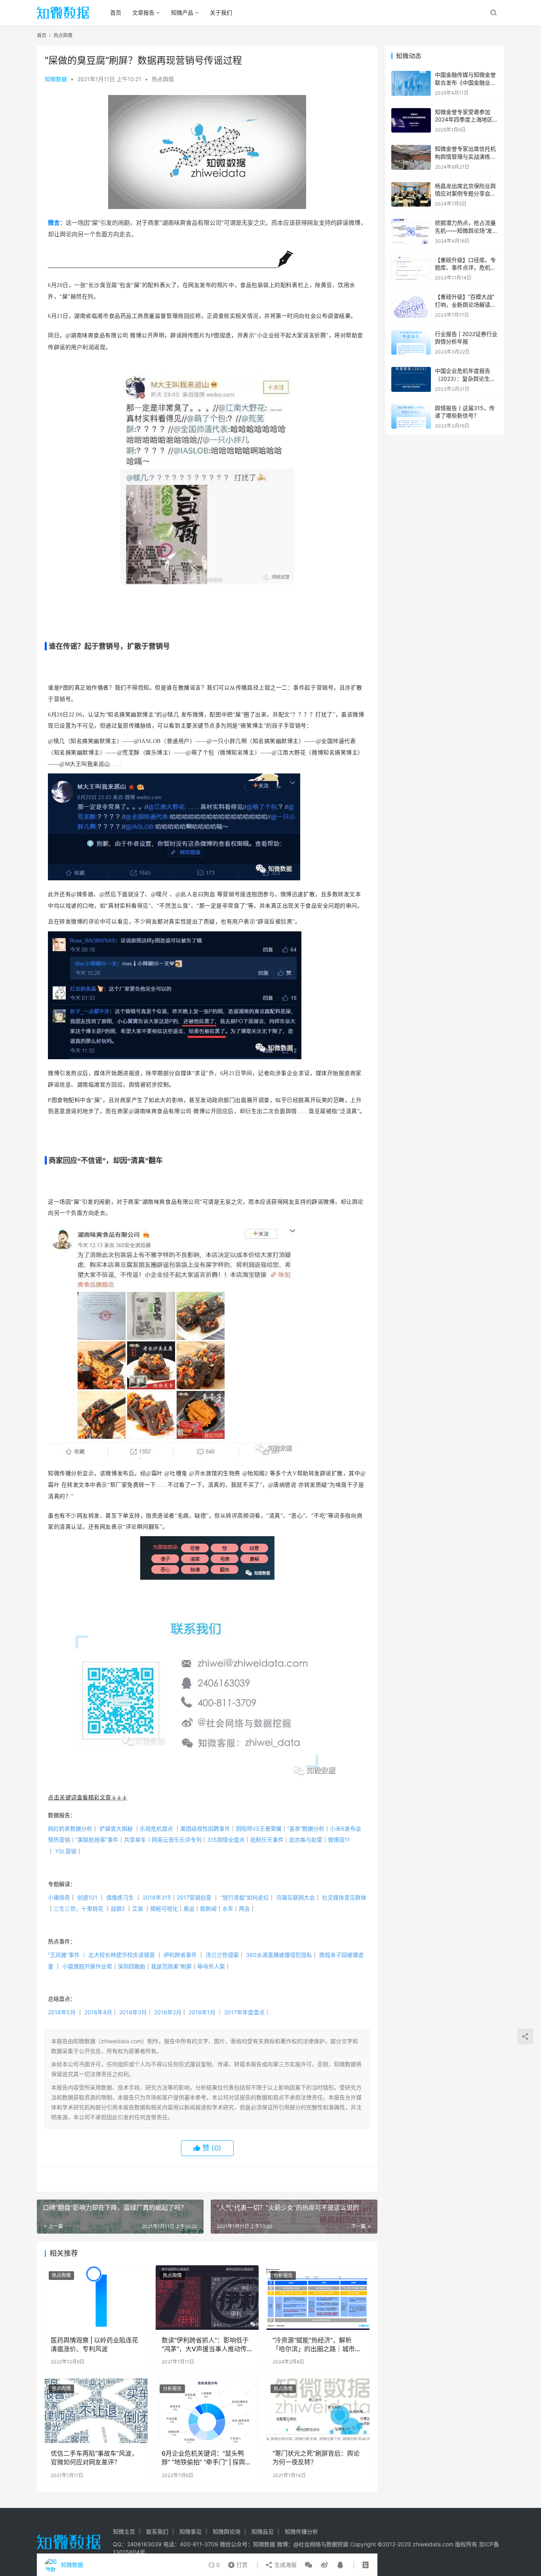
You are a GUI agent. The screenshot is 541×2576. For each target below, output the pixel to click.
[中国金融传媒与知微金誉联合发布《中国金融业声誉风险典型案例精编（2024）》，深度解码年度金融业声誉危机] (411, 83)
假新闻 (208, 1908)
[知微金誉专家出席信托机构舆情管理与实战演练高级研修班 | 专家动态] (411, 157)
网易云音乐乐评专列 (179, 1840)
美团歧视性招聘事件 (208, 1828)
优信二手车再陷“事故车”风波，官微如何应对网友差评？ (94, 2458)
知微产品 (182, 12)
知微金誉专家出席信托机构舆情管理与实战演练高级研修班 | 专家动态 (465, 156)
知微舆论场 (227, 2531)
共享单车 (138, 1840)
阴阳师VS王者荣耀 (261, 1828)
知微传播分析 (301, 2531)
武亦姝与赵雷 (309, 1840)
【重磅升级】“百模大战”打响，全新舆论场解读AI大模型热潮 (465, 304)
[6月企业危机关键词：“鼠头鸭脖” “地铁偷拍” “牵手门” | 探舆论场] (207, 2411)
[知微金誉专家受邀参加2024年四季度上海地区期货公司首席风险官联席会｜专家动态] (411, 121)
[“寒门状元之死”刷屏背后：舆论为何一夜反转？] (318, 2411)
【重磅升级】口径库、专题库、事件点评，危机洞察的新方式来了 (465, 268)
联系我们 (157, 2531)
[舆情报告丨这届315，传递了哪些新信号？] (411, 417)
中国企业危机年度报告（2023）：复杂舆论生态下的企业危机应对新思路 (465, 378)
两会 (244, 1908)
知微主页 (124, 2531)
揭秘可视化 (164, 1908)
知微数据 (56, 79)
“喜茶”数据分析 (309, 1828)
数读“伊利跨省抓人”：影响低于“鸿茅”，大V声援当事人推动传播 (205, 2345)
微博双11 (339, 1840)
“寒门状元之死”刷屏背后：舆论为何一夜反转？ (316, 2458)
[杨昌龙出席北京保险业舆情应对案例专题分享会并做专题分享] (411, 195)
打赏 (236, 2563)
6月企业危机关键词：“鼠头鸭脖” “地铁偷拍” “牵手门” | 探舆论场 (207, 2458)
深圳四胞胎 (131, 1966)
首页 (116, 12)
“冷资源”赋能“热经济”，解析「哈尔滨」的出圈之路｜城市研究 (317, 2345)
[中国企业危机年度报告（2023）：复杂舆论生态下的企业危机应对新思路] (411, 379)
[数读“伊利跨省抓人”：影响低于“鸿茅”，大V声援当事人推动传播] (207, 2297)
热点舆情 (163, 79)
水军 (228, 1908)
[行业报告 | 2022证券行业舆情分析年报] (411, 343)
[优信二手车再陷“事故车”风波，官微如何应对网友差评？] (96, 2411)
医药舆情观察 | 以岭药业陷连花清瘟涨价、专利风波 (94, 2344)
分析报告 (283, 2275)
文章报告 (143, 12)
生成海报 (285, 2565)
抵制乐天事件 (270, 1840)
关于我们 (221, 12)
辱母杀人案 (211, 1966)
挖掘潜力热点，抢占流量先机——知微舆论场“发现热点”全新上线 (466, 230)
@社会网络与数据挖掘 (321, 2544)
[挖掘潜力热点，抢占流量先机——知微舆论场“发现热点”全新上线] (411, 231)
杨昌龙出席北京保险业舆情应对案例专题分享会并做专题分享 (465, 194)
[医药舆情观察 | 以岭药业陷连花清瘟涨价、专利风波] (96, 2297)
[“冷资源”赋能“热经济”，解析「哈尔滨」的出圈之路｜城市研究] (318, 2297)
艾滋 (137, 1908)
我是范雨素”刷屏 (171, 1966)
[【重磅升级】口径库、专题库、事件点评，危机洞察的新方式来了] (411, 269)
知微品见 (263, 2531)
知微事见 (190, 2531)
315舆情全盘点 (229, 1840)
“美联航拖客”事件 (100, 1840)
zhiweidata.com (433, 2544)
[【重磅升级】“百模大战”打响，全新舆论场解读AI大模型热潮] (411, 305)
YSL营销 (66, 1851)
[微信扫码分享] (309, 2565)
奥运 (189, 1908)
